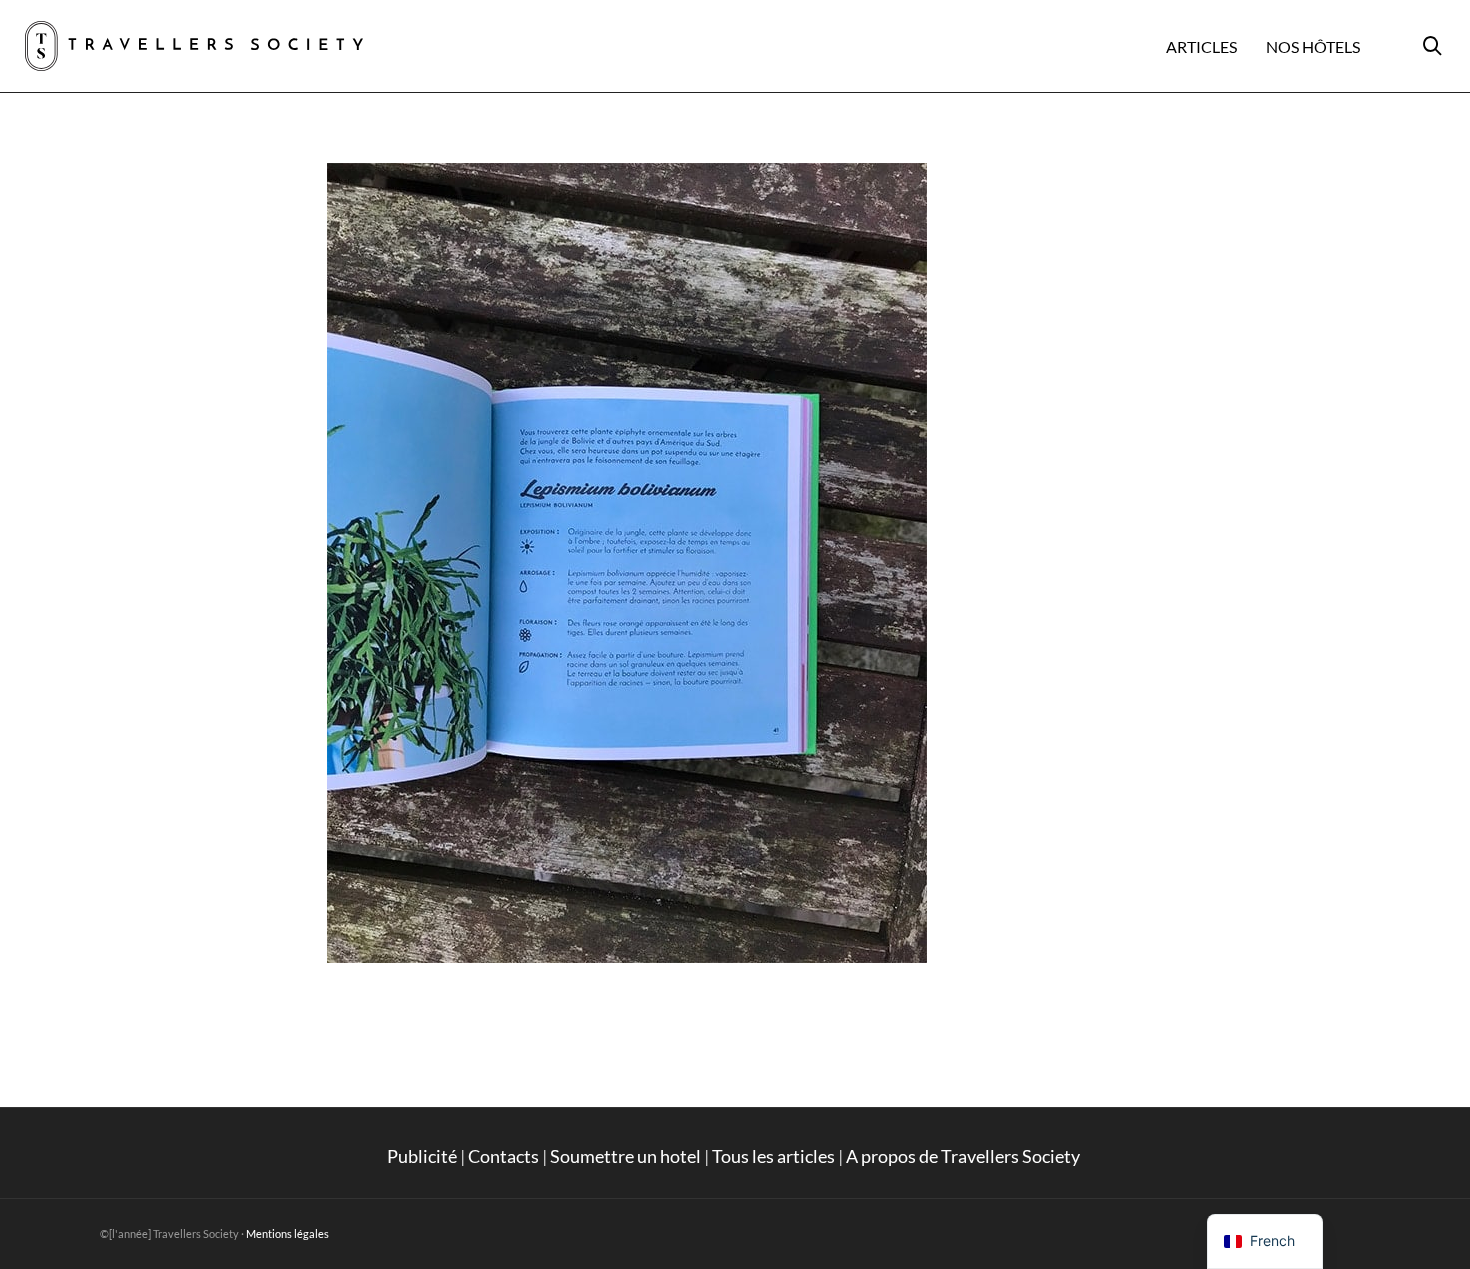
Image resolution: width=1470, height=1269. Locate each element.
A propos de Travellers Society (964, 1156)
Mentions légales (287, 1233)
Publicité (422, 1156)
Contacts (503, 1156)
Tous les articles (773, 1156)
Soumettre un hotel (625, 1156)
